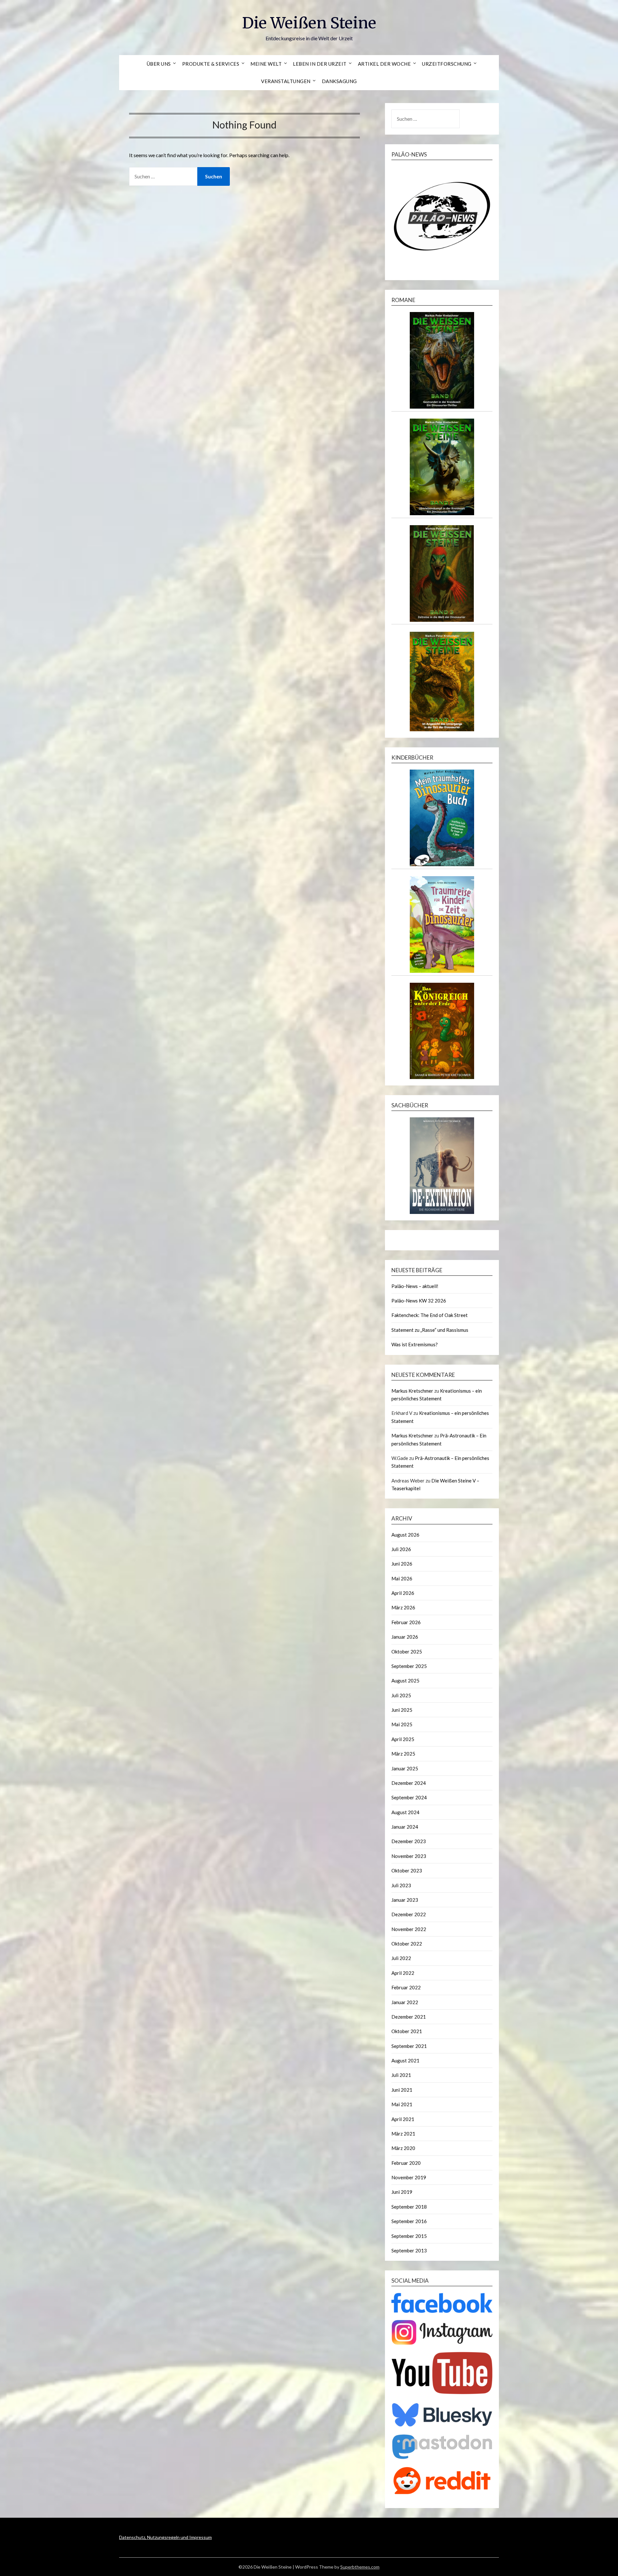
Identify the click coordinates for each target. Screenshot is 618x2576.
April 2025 (403, 1739)
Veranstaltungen (286, 81)
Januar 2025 (405, 1768)
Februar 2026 (406, 1622)
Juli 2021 (401, 2075)
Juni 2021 (402, 2090)
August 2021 (405, 2060)
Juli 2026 (401, 1549)
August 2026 (405, 1535)
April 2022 (403, 1973)
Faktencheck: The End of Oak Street (430, 1315)
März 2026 (403, 1607)
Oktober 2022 (407, 1944)
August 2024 (405, 1812)
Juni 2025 (402, 1710)
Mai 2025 (402, 1724)
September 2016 (409, 2221)
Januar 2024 (405, 1827)
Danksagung (339, 81)
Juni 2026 (402, 1564)
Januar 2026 (405, 1637)
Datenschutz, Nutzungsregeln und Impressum (165, 2537)
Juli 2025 (401, 1695)
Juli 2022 (401, 1958)
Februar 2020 (406, 2163)
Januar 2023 (405, 1900)
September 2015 (409, 2236)
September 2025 (409, 1666)
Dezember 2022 (409, 1914)
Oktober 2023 (407, 1870)
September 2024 (409, 1797)
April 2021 (403, 2119)
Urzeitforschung (447, 64)
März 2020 (403, 2148)
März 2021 (403, 2134)
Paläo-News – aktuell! (415, 1286)
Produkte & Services (211, 64)
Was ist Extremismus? (415, 1344)
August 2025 (405, 1681)
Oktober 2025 (407, 1652)
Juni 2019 (402, 2192)
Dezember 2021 (409, 2017)
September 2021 (409, 2046)
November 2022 (409, 1929)
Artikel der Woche (384, 64)
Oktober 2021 (407, 2031)
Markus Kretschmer (412, 1391)
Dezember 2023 (409, 1841)
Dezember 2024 (409, 1783)
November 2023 (409, 1856)
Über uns (159, 64)
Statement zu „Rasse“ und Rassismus (430, 1330)
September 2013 (409, 2250)
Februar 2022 (406, 1987)
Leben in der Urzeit (320, 64)
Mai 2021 (402, 2104)
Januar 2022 (405, 2002)
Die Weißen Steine (309, 23)
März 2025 (403, 1754)
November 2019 (409, 2177)
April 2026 (403, 1593)
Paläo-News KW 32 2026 (419, 1301)
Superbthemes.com (360, 2567)
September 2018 (409, 2207)
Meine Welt (266, 64)
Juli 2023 (401, 1885)
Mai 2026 (402, 1578)
